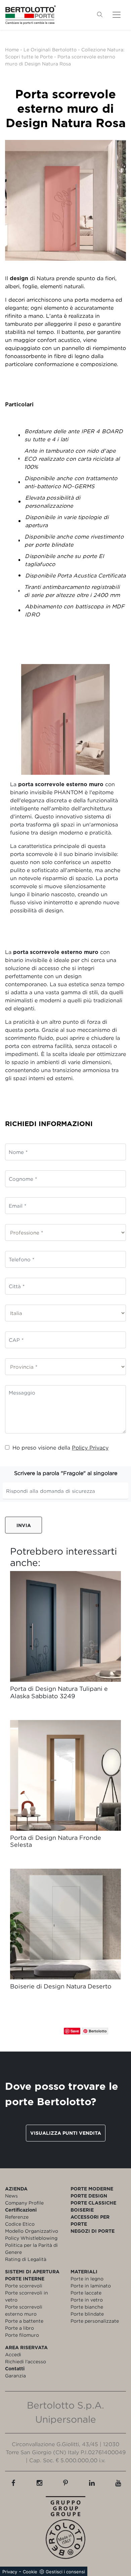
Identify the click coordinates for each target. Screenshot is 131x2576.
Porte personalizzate (95, 2321)
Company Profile (24, 2203)
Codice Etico (20, 2224)
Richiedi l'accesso (26, 2361)
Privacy (10, 2572)
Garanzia (15, 2376)
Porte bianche (87, 2307)
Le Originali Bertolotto (50, 49)
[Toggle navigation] (117, 15)
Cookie (30, 2572)
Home (12, 49)
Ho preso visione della (60, 1448)
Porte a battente (24, 2321)
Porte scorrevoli (24, 2286)
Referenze (17, 2217)
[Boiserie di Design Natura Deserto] (65, 1924)
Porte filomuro (22, 2335)
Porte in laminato (91, 2286)
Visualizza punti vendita (66, 2133)
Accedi (13, 2354)
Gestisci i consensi (65, 2572)
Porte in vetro (87, 2300)
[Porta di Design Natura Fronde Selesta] (65, 1775)
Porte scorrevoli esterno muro (24, 2310)
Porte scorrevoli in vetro (27, 2296)
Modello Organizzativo (32, 2231)
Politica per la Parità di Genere (31, 2249)
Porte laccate (86, 2293)
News (11, 2196)
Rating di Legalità (26, 2259)
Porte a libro (19, 2328)
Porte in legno (87, 2279)
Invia (24, 1525)
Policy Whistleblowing (31, 2238)
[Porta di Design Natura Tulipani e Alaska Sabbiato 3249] (65, 1626)
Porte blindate (87, 2314)
